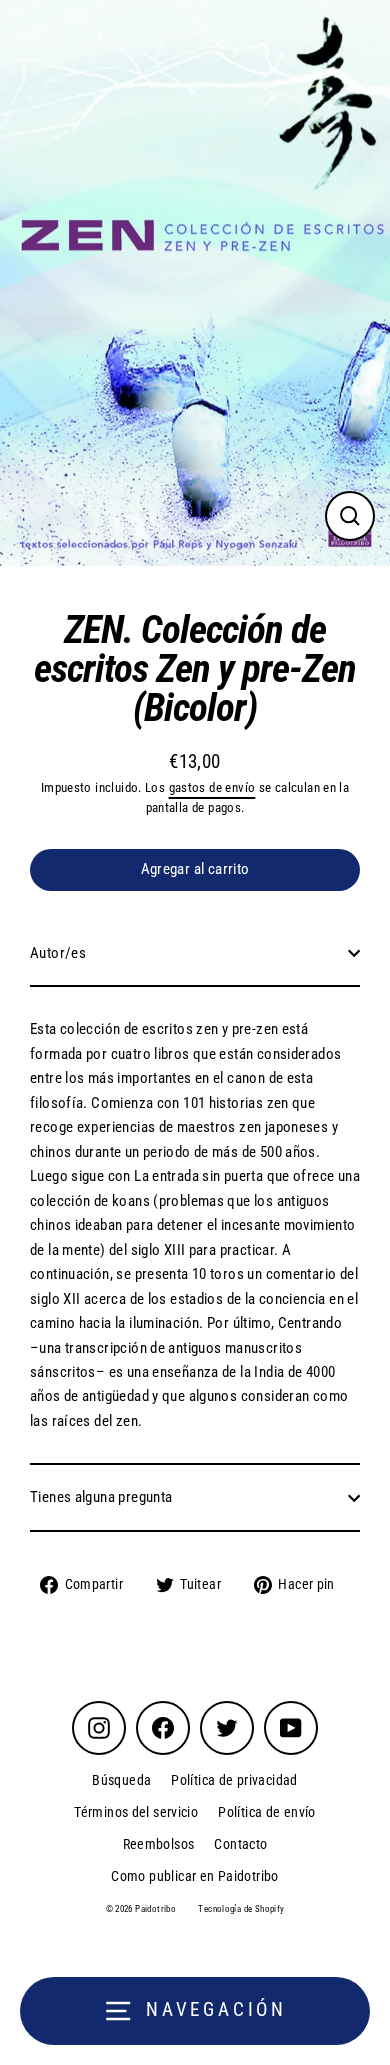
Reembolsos (159, 1844)
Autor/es (58, 953)
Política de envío (267, 1812)
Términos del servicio (136, 1812)
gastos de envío (212, 787)
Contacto (240, 1844)
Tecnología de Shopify (241, 1909)
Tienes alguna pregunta (101, 1497)
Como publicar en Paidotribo (194, 1876)
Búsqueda (121, 1780)
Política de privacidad (234, 1780)
